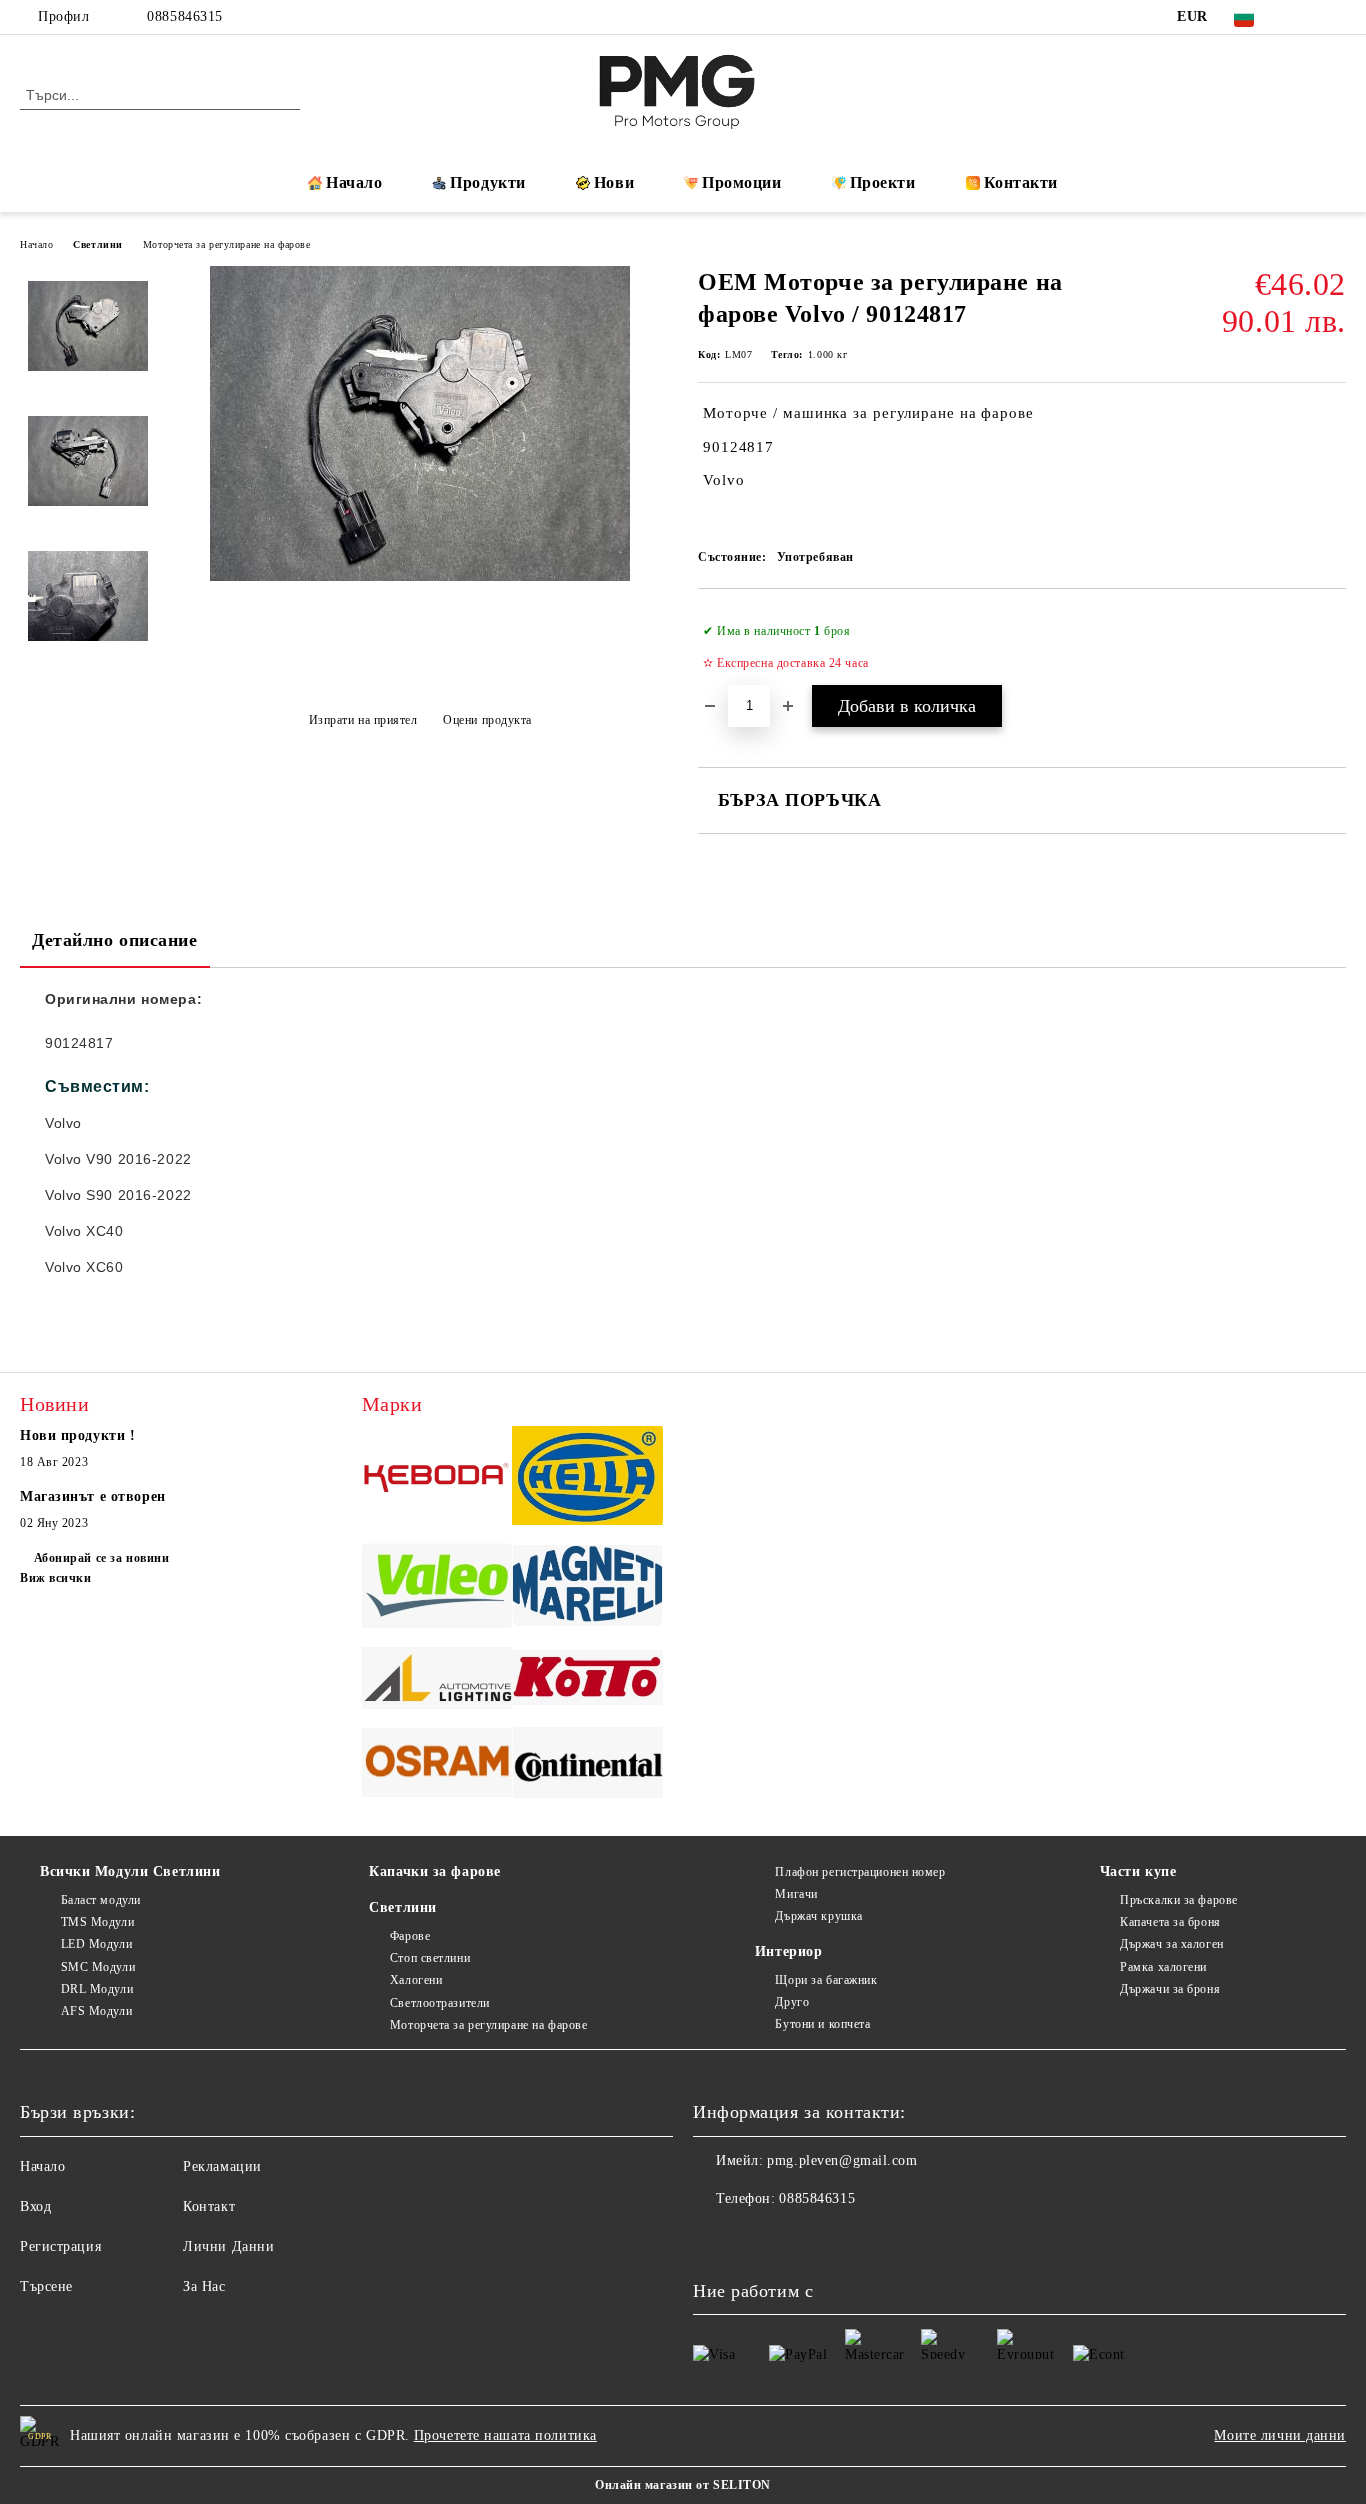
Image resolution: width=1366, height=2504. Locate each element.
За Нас (204, 2286)
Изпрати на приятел (363, 720)
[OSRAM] (437, 1766)
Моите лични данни (1280, 2435)
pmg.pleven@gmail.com (842, 2160)
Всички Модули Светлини (130, 1871)
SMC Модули (98, 1967)
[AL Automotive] (437, 1681)
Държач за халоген (1172, 1944)
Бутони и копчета (822, 2024)
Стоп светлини (430, 1958)
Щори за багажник (826, 1980)
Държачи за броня (1170, 1989)
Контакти (1021, 182)
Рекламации (222, 2166)
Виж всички (56, 1578)
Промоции (741, 182)
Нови (614, 182)
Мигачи (796, 1894)
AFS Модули (96, 2011)
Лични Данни (228, 2246)
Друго (792, 2002)
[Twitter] (1335, 17)
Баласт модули (101, 1900)
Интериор (788, 1951)
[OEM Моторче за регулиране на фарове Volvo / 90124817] (420, 576)
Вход (35, 2206)
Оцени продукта (487, 720)
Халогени (416, 1980)
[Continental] (587, 1765)
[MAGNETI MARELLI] (587, 1588)
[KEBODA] (437, 1478)
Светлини (97, 244)
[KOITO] (587, 1680)
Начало (354, 182)
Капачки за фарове (435, 1871)
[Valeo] (437, 1589)
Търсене (46, 2286)
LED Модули (96, 1944)
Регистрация (60, 2246)
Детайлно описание (115, 940)
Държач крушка (818, 1916)
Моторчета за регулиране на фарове (226, 244)
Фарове (410, 1936)
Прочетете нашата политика (505, 2435)
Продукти (487, 182)
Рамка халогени (1163, 1967)
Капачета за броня (1170, 1922)
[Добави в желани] (1331, 647)
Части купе (1138, 1871)
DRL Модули (97, 1989)
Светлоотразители (440, 2003)
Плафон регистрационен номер (860, 1872)
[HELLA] (587, 1478)
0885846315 (185, 16)
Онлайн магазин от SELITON (683, 2485)
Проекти (883, 182)
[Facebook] (1305, 17)
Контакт (209, 2206)
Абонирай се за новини (101, 1558)
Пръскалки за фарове (1179, 1900)
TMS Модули (97, 1922)
